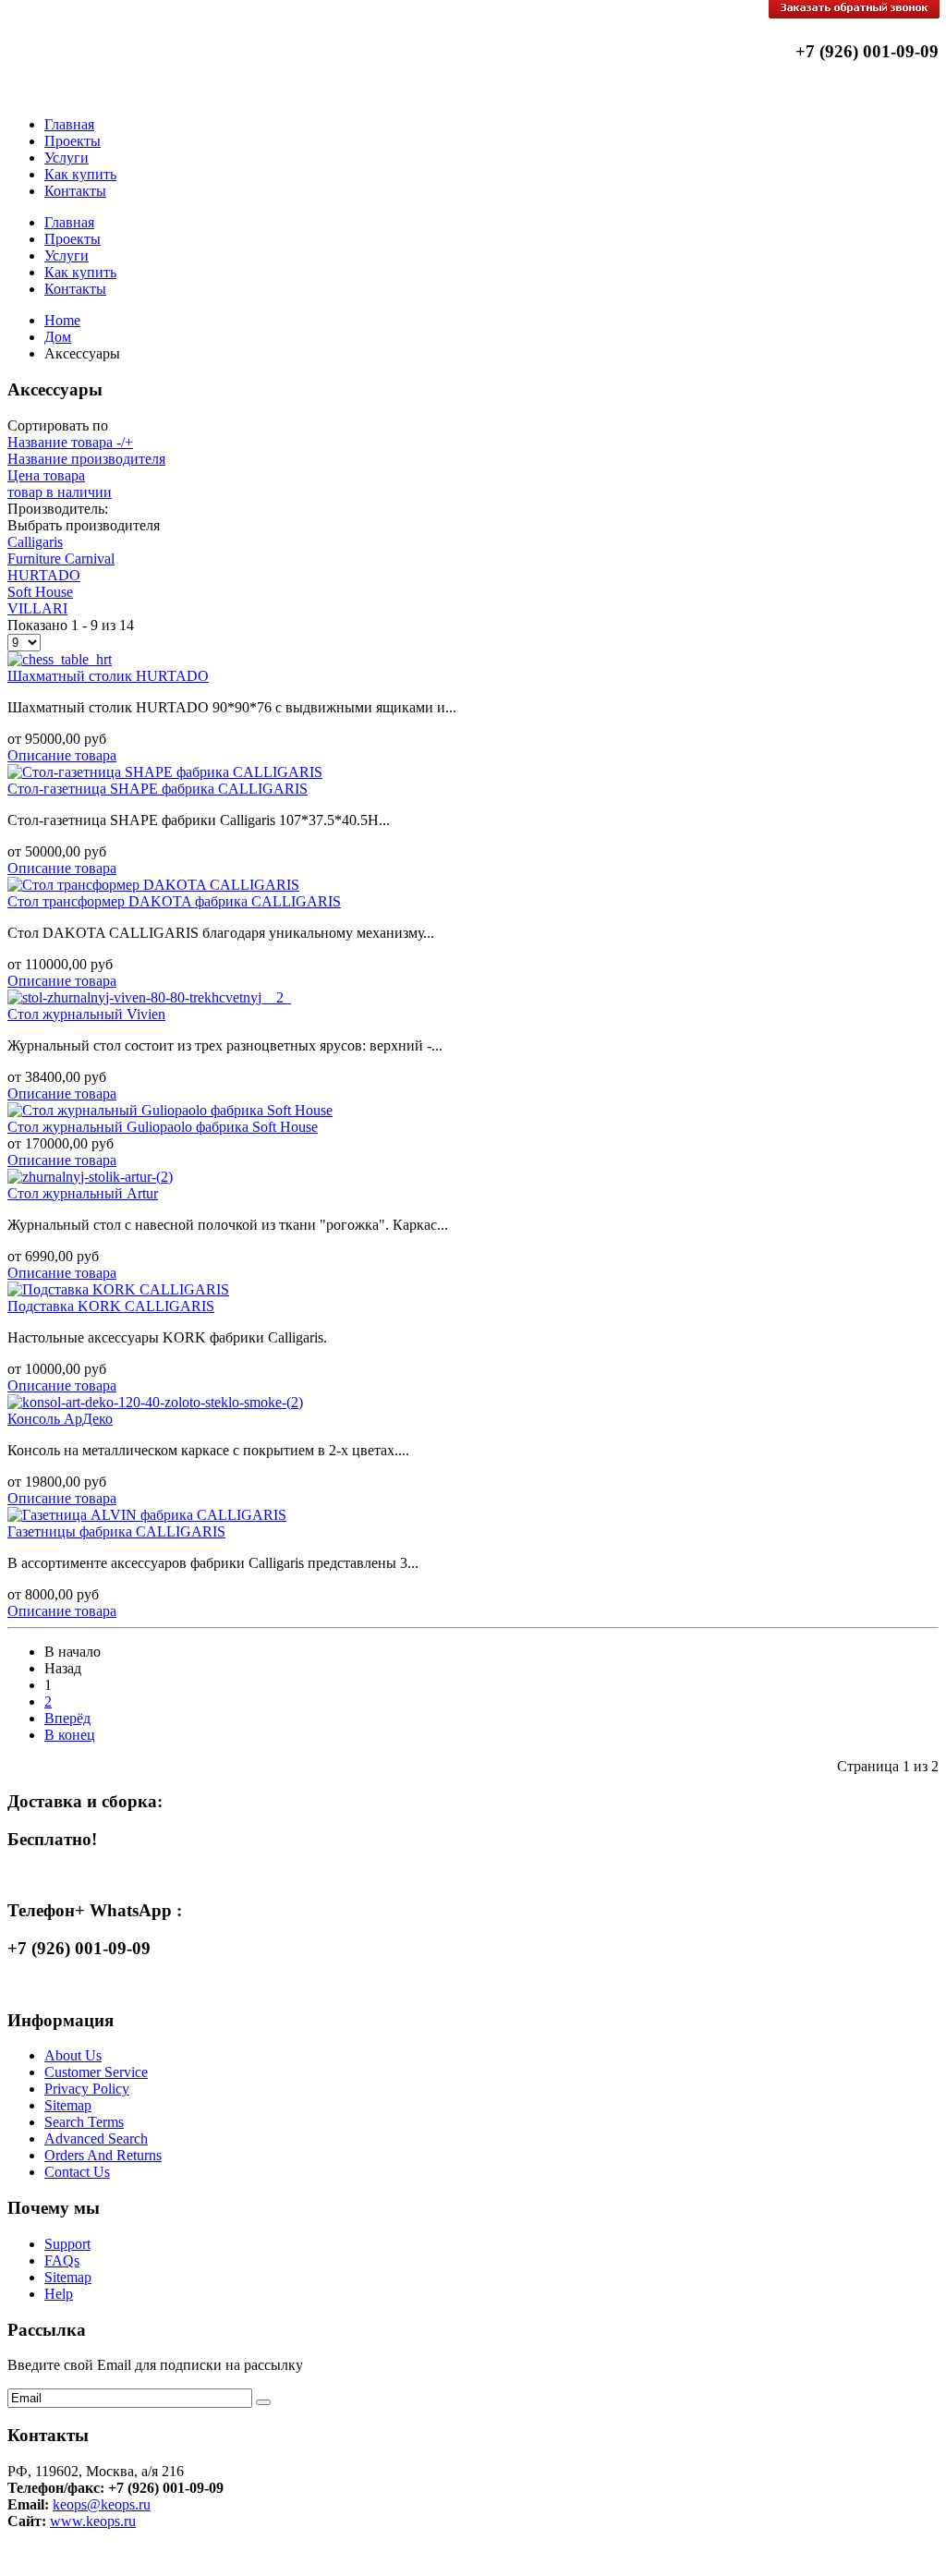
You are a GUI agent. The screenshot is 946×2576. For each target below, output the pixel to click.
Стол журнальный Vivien (86, 1014)
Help (59, 2294)
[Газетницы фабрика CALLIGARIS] (147, 1515)
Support (67, 2244)
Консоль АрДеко (60, 1419)
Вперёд (67, 1718)
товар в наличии (60, 492)
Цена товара (46, 475)
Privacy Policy (87, 2089)
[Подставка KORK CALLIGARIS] (118, 1289)
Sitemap (68, 2105)
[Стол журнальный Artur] (90, 1177)
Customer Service (96, 2072)
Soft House (40, 592)
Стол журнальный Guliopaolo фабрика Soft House (163, 1127)
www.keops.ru (93, 2521)
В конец (70, 1735)
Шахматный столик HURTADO (108, 676)
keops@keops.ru (102, 2504)
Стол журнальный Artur (83, 1193)
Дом (58, 337)
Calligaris (35, 542)
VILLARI (37, 608)
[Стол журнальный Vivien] (149, 997)
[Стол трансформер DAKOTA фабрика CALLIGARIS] (153, 885)
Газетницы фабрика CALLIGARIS (116, 1531)
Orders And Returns (103, 2155)
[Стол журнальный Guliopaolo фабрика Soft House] (170, 1110)
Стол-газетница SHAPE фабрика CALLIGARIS (158, 789)
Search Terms (84, 2122)
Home (62, 320)
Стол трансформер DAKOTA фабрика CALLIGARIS (174, 901)
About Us (73, 2055)
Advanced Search (96, 2139)
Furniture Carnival (61, 559)
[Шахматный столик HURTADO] (60, 659)
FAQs (62, 2260)
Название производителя (86, 459)
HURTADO (44, 575)
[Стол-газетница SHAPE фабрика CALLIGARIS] (165, 772)
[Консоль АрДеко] (155, 1402)
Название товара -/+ (70, 442)
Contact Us (77, 2172)
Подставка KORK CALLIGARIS (111, 1306)
